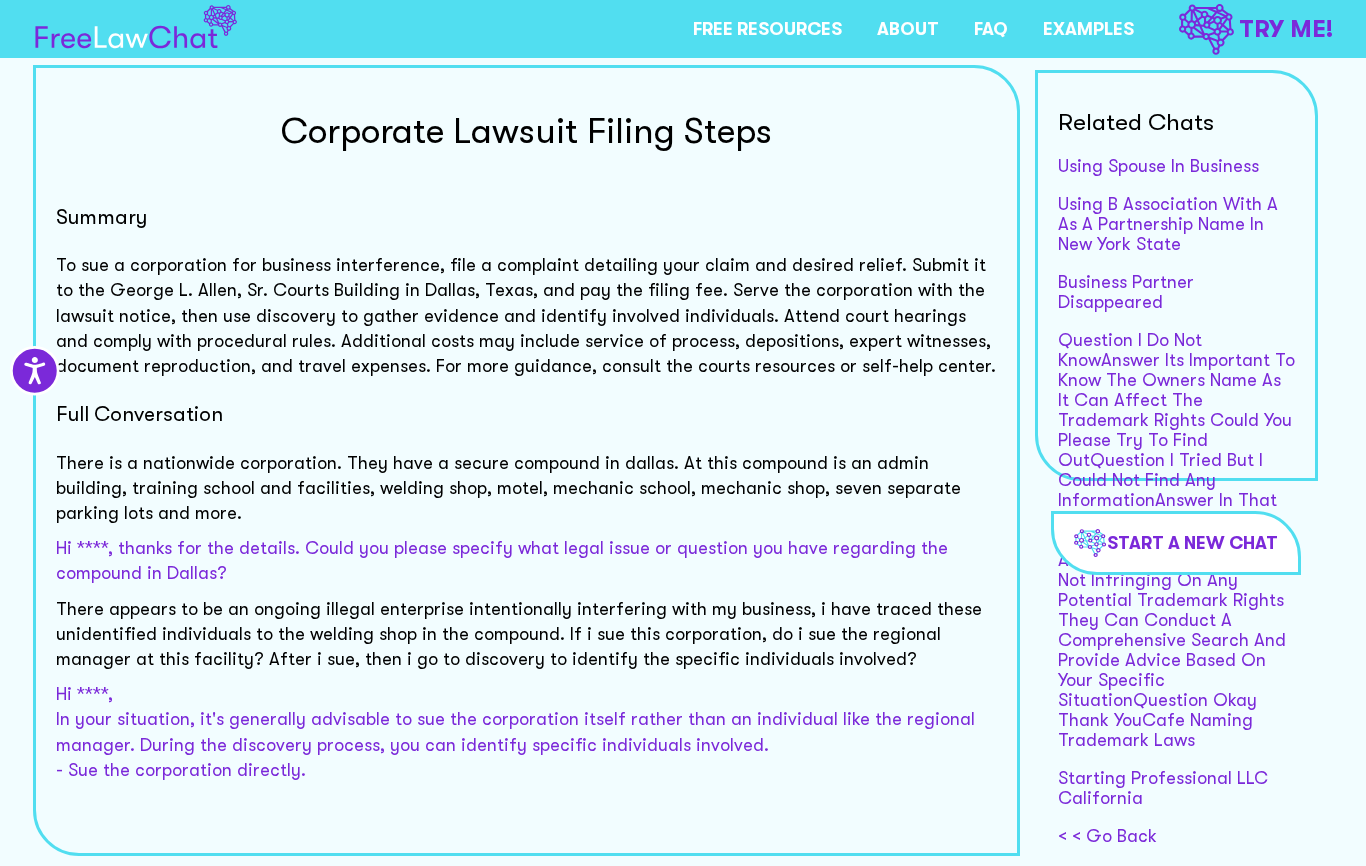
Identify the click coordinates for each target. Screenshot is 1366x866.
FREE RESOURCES (767, 29)
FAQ (991, 29)
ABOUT (908, 29)
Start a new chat (1192, 543)
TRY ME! (1286, 29)
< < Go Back (1107, 836)
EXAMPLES (1088, 29)
